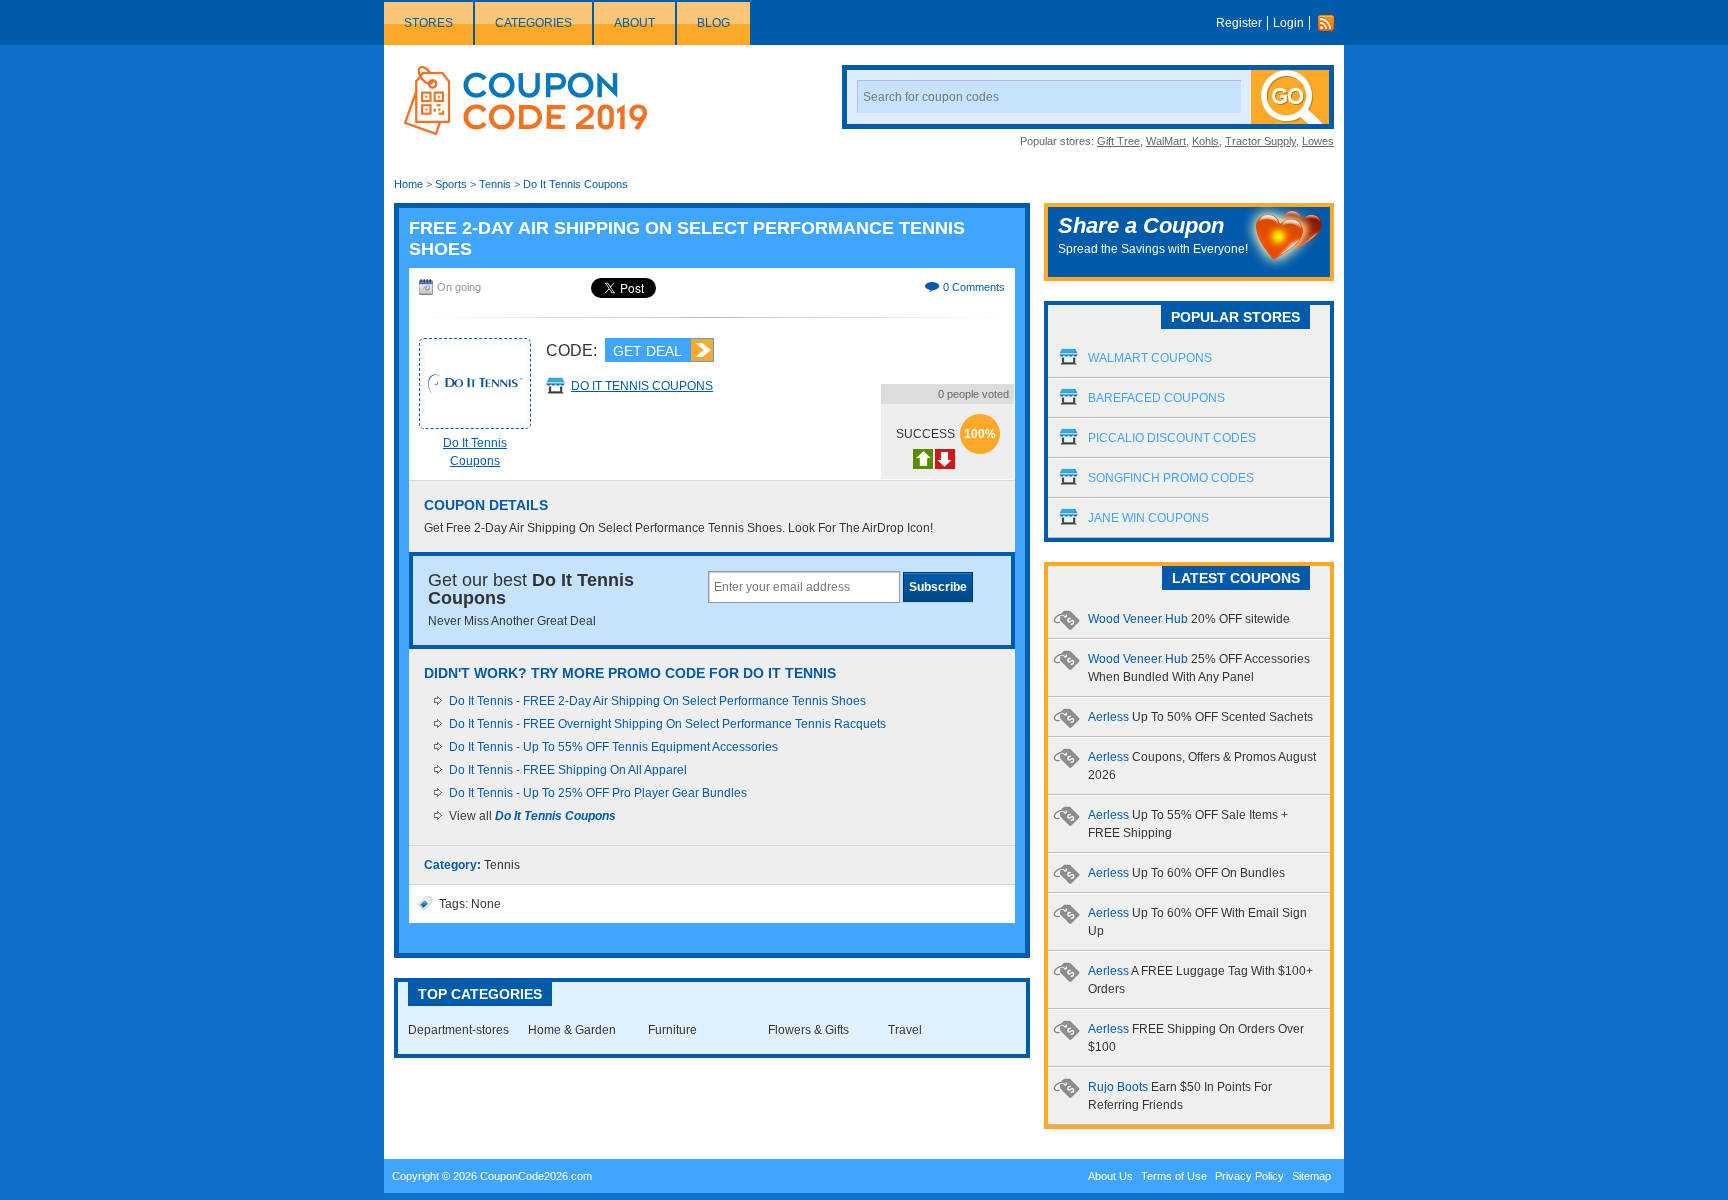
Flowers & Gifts (808, 1030)
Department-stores (458, 1030)
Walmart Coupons (1150, 358)
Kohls (1205, 141)
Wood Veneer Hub (1189, 619)
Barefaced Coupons (1156, 398)
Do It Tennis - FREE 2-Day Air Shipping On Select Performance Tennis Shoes (657, 701)
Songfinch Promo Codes (1171, 478)
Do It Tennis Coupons (575, 184)
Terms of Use (1174, 1176)
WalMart (1166, 141)
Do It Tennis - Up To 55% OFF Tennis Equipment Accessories (613, 747)
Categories (533, 23)
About (634, 23)
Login (1288, 23)
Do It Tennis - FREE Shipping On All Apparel (568, 770)
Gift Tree (1118, 141)
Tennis (495, 184)
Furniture (672, 1030)
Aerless (1200, 717)
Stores (428, 23)
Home (408, 184)
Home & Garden (572, 1030)
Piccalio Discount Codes (1172, 438)
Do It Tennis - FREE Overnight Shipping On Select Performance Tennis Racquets (667, 724)
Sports (451, 184)
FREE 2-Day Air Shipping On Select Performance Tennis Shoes (687, 238)
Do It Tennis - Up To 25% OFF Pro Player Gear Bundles (598, 793)
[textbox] (804, 587)
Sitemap (1311, 1176)
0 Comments (974, 287)
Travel (905, 1030)
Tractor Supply (1260, 141)
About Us (1110, 1176)
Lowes (1318, 141)
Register (1239, 23)
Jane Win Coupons (1148, 518)
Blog (713, 23)
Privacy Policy (1249, 1176)
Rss (1331, 23)
